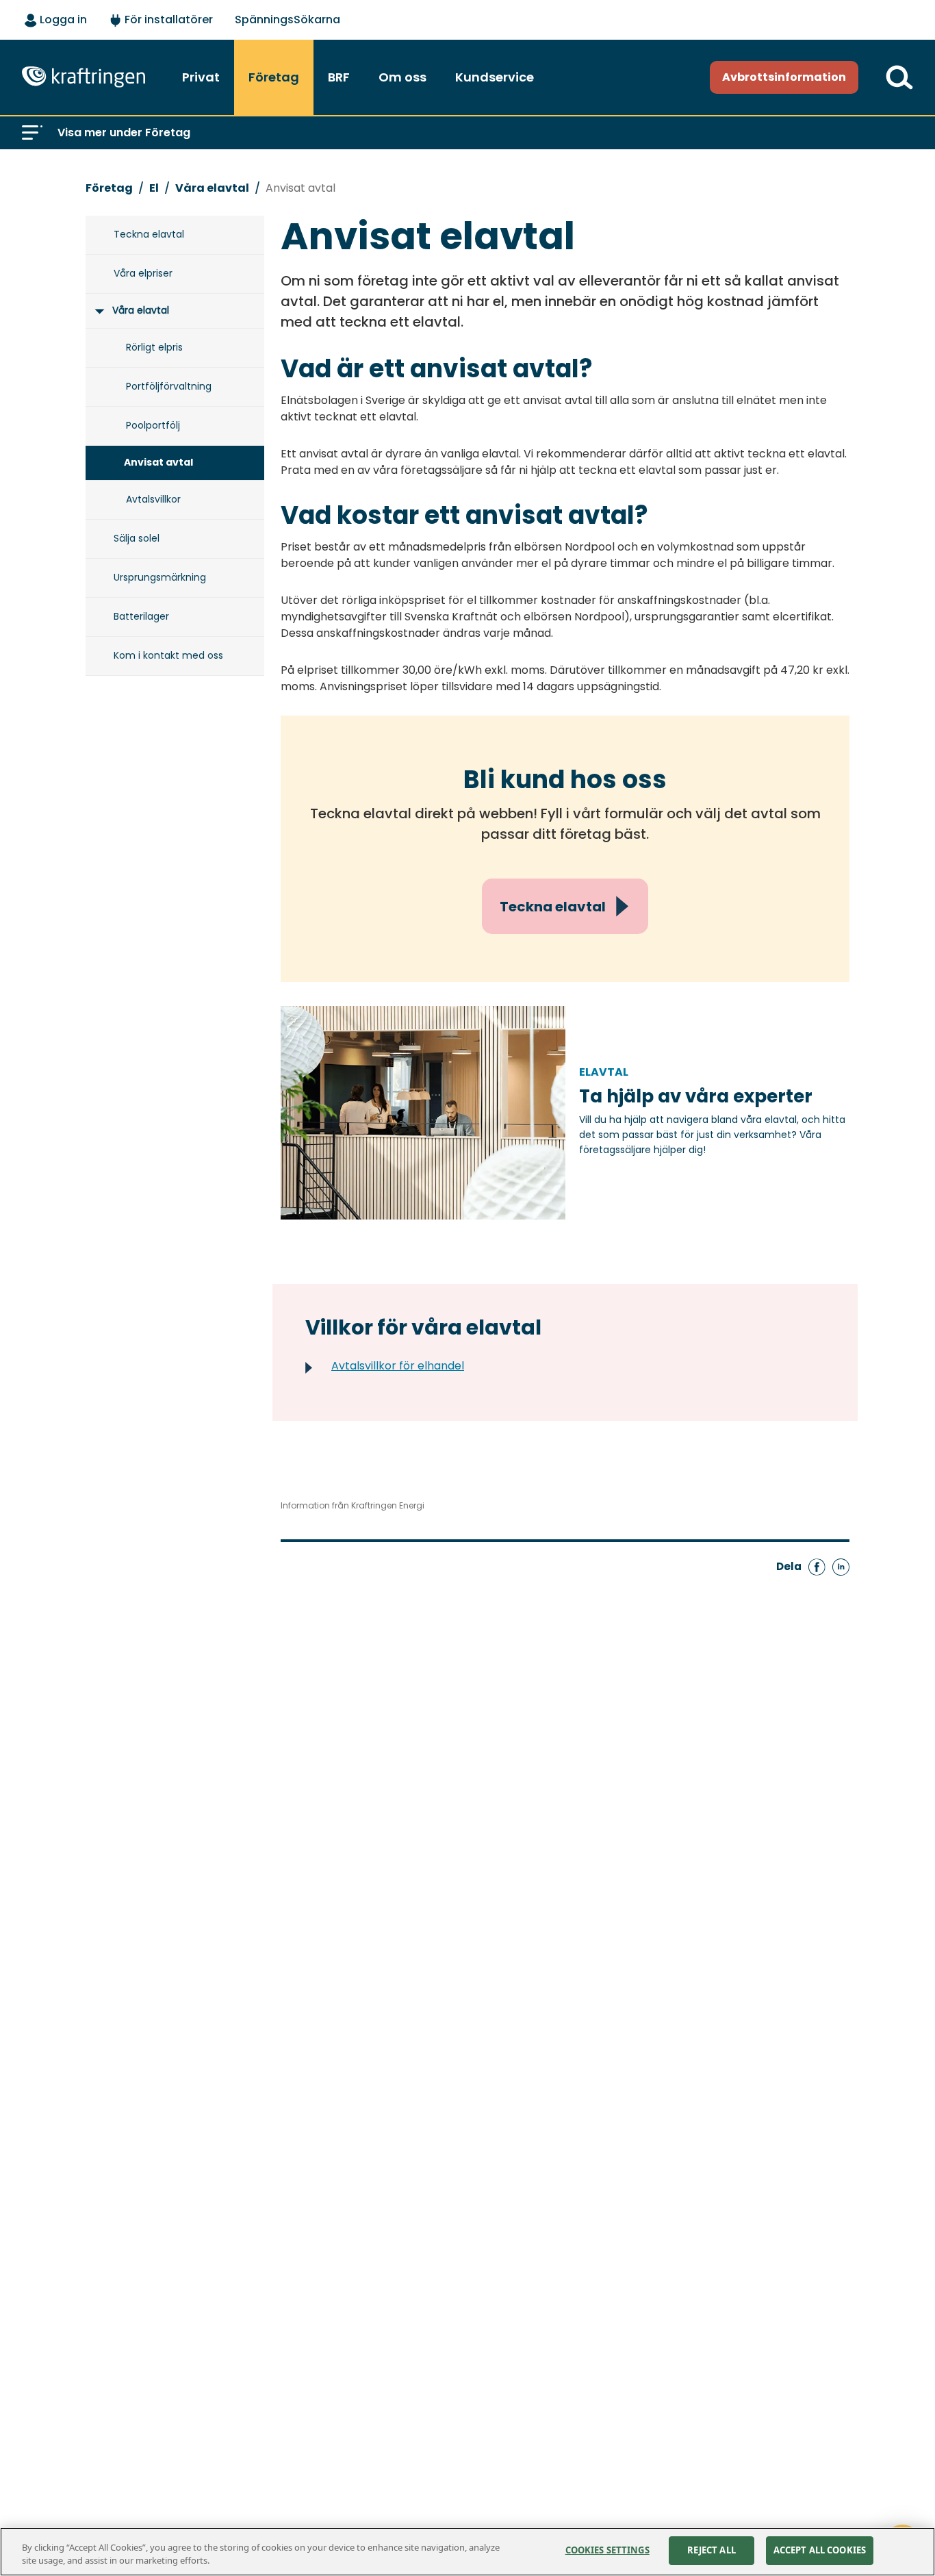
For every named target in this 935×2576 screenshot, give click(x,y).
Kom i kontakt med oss (168, 655)
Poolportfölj (153, 425)
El (154, 188)
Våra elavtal (212, 188)
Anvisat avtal (300, 188)
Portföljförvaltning (169, 386)
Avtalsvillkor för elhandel (398, 1366)
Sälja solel (137, 538)
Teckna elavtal (149, 234)
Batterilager (141, 616)
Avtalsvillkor (153, 499)
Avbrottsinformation (784, 77)
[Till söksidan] (899, 77)
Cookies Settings (607, 2550)
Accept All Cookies (820, 2550)
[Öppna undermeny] (98, 311)
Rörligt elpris (154, 347)
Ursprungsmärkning (160, 577)
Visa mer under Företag (124, 132)
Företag (109, 188)
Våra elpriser (143, 273)
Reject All (712, 2550)
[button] (32, 133)
